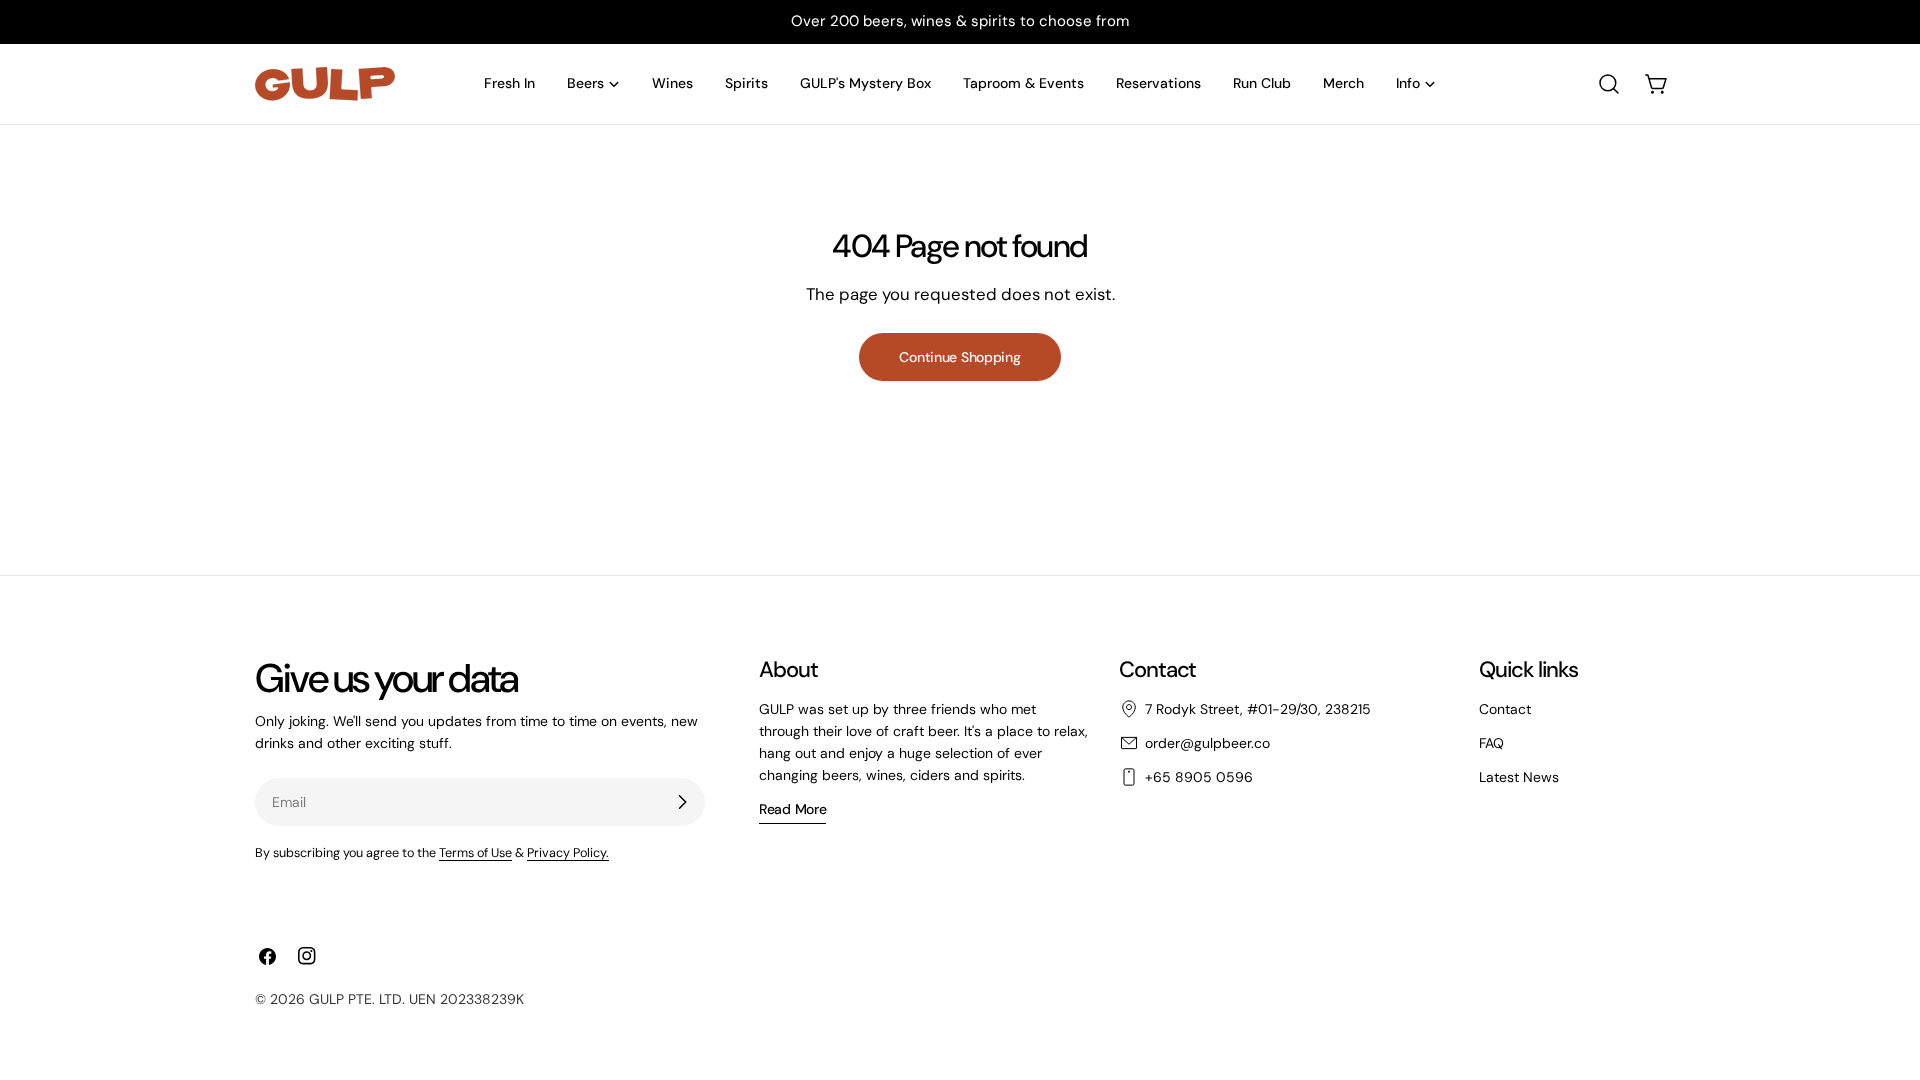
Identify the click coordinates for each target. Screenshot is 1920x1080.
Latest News (1519, 777)
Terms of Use (475, 853)
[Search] (1609, 84)
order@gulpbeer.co (1207, 743)
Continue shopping (959, 357)
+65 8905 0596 (1199, 777)
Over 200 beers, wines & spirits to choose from (960, 21)
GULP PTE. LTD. (357, 999)
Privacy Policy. (568, 853)
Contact (1505, 709)
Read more (792, 809)
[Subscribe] (682, 802)
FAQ (1491, 743)
